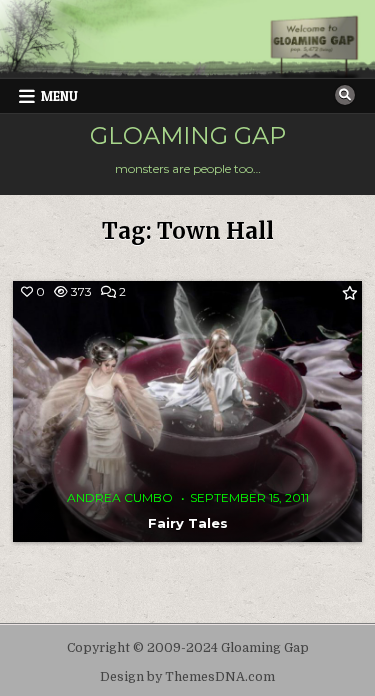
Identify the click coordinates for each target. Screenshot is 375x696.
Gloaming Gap (188, 135)
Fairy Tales (188, 523)
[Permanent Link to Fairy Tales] (187, 411)
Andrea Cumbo (120, 498)
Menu (59, 96)
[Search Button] (345, 95)
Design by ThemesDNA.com (187, 677)
